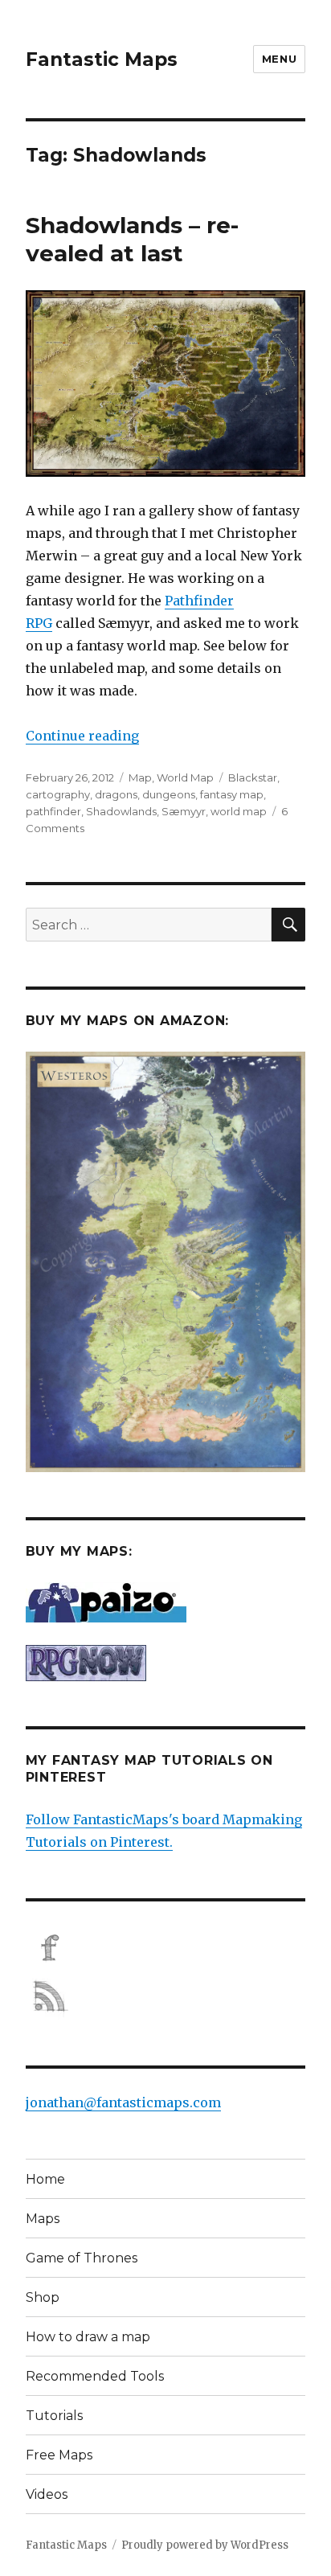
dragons (116, 794)
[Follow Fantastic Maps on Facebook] (166, 1948)
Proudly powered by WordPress (205, 2545)
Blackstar (253, 777)
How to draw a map (88, 2337)
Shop (43, 2297)
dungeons (169, 794)
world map (239, 811)
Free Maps (59, 2455)
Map (140, 777)
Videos (47, 2494)
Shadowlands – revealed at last (132, 239)
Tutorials (54, 2416)
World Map (185, 777)
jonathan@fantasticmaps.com (123, 2102)
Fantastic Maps (102, 59)
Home (45, 2179)
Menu (279, 59)
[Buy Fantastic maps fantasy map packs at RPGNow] (166, 1663)
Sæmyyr (184, 811)
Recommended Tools (95, 2376)
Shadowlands (121, 811)
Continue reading (82, 736)
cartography (58, 794)
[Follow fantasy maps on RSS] (166, 1996)
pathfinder (53, 811)
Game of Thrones (82, 2258)
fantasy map (232, 794)
